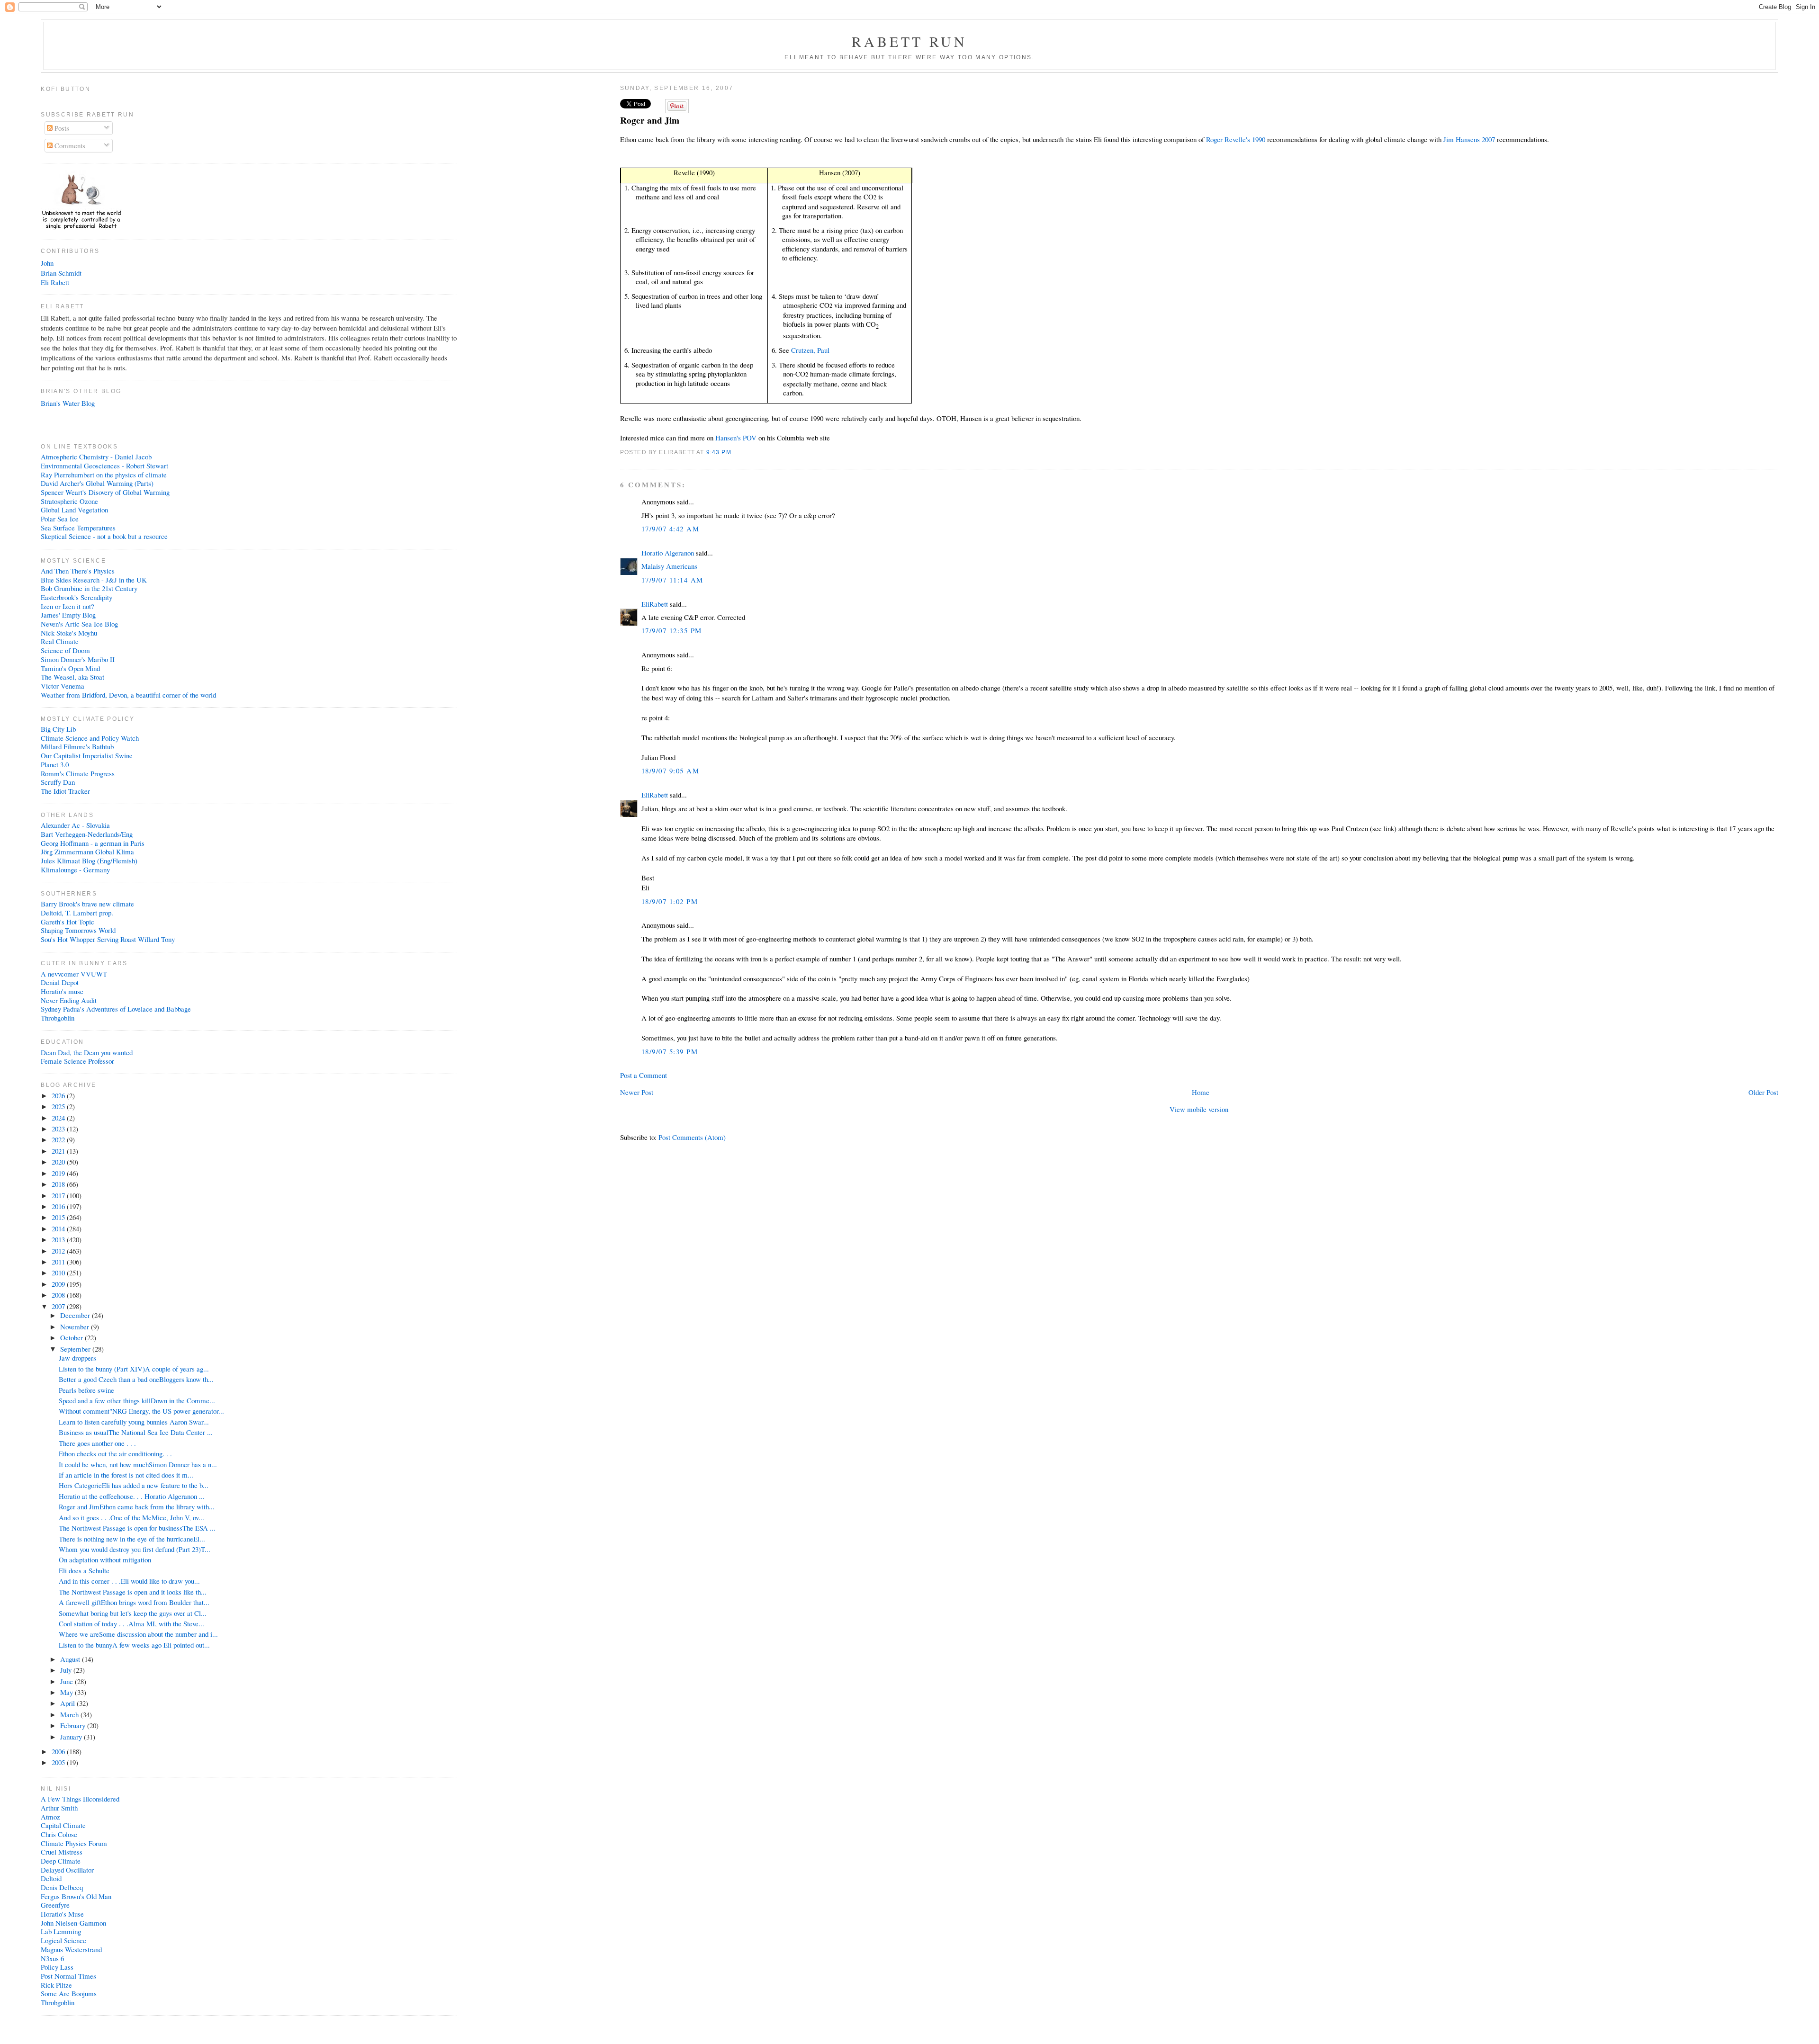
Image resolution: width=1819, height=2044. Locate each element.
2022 (59, 1139)
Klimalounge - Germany (75, 870)
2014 (59, 1228)
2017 (59, 1195)
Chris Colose (59, 1834)
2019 (59, 1173)
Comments (69, 145)
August (71, 1659)
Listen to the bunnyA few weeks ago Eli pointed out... (134, 1645)
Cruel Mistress (62, 1852)
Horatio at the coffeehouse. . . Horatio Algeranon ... (132, 1496)
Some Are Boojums (69, 1993)
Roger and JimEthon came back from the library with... (137, 1506)
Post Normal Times (68, 1976)
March (70, 1714)
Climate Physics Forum (74, 1843)
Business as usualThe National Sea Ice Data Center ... (136, 1432)
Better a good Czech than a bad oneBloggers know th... (136, 1379)
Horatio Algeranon (668, 553)
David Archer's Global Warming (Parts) (97, 483)
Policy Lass (57, 1967)
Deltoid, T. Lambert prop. (77, 913)
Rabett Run (910, 41)
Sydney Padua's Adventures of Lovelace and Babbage (116, 1009)
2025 (59, 1106)
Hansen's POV (736, 438)
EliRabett (655, 604)
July (67, 1670)
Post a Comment (644, 1075)
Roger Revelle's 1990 (1236, 139)
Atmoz (50, 1817)
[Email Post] (734, 452)
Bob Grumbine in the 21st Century (89, 588)
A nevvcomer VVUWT (74, 974)
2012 (59, 1251)
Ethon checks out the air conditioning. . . (115, 1453)
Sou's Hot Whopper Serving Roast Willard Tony (108, 939)
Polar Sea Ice (60, 519)
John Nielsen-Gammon (73, 1923)
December (76, 1315)
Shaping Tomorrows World (78, 930)
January (72, 1737)
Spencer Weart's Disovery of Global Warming (105, 492)
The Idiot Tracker (65, 791)
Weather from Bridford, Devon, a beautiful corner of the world (128, 695)
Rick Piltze (56, 1985)
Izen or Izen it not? (68, 606)
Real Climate (60, 641)
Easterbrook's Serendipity (77, 597)
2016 (59, 1206)
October (72, 1337)
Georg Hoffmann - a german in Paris (93, 843)
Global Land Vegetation (74, 510)
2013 (59, 1239)
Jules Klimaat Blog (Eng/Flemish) (89, 861)
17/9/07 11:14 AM (672, 580)
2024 (59, 1118)
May (68, 1692)
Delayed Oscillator (67, 1870)
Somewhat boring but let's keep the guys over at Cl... (133, 1613)
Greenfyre (55, 1905)
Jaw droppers (77, 1358)
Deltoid (51, 1878)
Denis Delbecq (62, 1887)
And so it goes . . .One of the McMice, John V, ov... (131, 1517)
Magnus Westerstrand (71, 1949)
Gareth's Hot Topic (68, 922)
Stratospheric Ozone (69, 501)
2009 (59, 1284)
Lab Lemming (61, 1931)
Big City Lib (58, 729)
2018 (59, 1184)
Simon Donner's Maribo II (78, 659)
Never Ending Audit (69, 1000)
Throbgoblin (58, 1018)
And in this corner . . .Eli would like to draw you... (129, 1581)
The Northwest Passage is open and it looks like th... (133, 1592)
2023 (59, 1129)
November (76, 1327)
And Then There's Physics (78, 571)
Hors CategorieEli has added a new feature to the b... (134, 1485)
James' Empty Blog (68, 615)
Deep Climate (61, 1861)
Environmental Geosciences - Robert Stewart (104, 466)
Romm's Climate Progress (78, 773)
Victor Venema (63, 686)
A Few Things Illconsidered (80, 1799)
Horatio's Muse (62, 1914)
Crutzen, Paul (810, 350)
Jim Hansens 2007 (1470, 139)
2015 (59, 1217)
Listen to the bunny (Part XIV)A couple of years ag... (134, 1369)
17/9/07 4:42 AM (670, 529)
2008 (59, 1295)
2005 (59, 1762)
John (47, 263)
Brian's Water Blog (68, 403)
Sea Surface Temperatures (78, 528)
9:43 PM (719, 452)
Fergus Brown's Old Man (76, 1896)
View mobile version (1199, 1109)
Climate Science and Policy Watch (90, 738)
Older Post (1763, 1092)
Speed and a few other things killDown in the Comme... (137, 1400)
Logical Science (63, 1940)
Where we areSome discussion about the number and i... (138, 1634)
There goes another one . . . (97, 1443)
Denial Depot (60, 982)
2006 (59, 1751)
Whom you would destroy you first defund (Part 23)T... (135, 1549)
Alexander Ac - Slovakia (75, 825)
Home (1201, 1092)
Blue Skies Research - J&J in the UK (94, 580)
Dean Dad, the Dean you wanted (87, 1052)
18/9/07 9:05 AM (670, 771)
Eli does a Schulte (84, 1570)
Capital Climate (63, 1825)
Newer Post (637, 1092)
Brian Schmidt (61, 273)
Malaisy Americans (669, 566)
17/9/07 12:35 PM (672, 630)
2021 (59, 1151)
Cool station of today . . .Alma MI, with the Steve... (131, 1623)
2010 (59, 1273)
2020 (59, 1162)
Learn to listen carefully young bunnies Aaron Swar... (134, 1422)
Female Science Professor (77, 1061)
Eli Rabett (55, 282)
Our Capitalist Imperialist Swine (87, 755)
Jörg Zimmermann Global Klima (87, 852)
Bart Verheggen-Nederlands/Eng (87, 834)
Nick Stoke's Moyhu (69, 633)
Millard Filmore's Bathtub (77, 746)
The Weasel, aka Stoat (72, 677)
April (68, 1703)
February (74, 1725)
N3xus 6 (52, 1958)
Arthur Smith (59, 1808)
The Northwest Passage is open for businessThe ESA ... (137, 1528)
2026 (59, 1095)
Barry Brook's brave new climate (87, 904)
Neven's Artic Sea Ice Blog (79, 624)
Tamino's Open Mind (70, 668)
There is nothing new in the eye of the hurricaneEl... (132, 1539)
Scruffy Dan (58, 782)
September (76, 1349)
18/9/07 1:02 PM (670, 901)
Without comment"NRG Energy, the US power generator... (141, 1411)
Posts (61, 128)
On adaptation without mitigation (105, 1560)
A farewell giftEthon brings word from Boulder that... (134, 1602)
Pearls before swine (86, 1390)
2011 (59, 1262)
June (68, 1681)
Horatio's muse (62, 991)
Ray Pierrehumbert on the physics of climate (104, 475)
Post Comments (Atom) (692, 1137)
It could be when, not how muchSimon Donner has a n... (138, 1464)
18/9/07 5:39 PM (670, 1051)
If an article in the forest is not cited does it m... (126, 1475)
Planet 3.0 (55, 764)
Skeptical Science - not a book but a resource (104, 536)
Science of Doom (65, 650)
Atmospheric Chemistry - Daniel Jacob (96, 457)
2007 (59, 1306)
